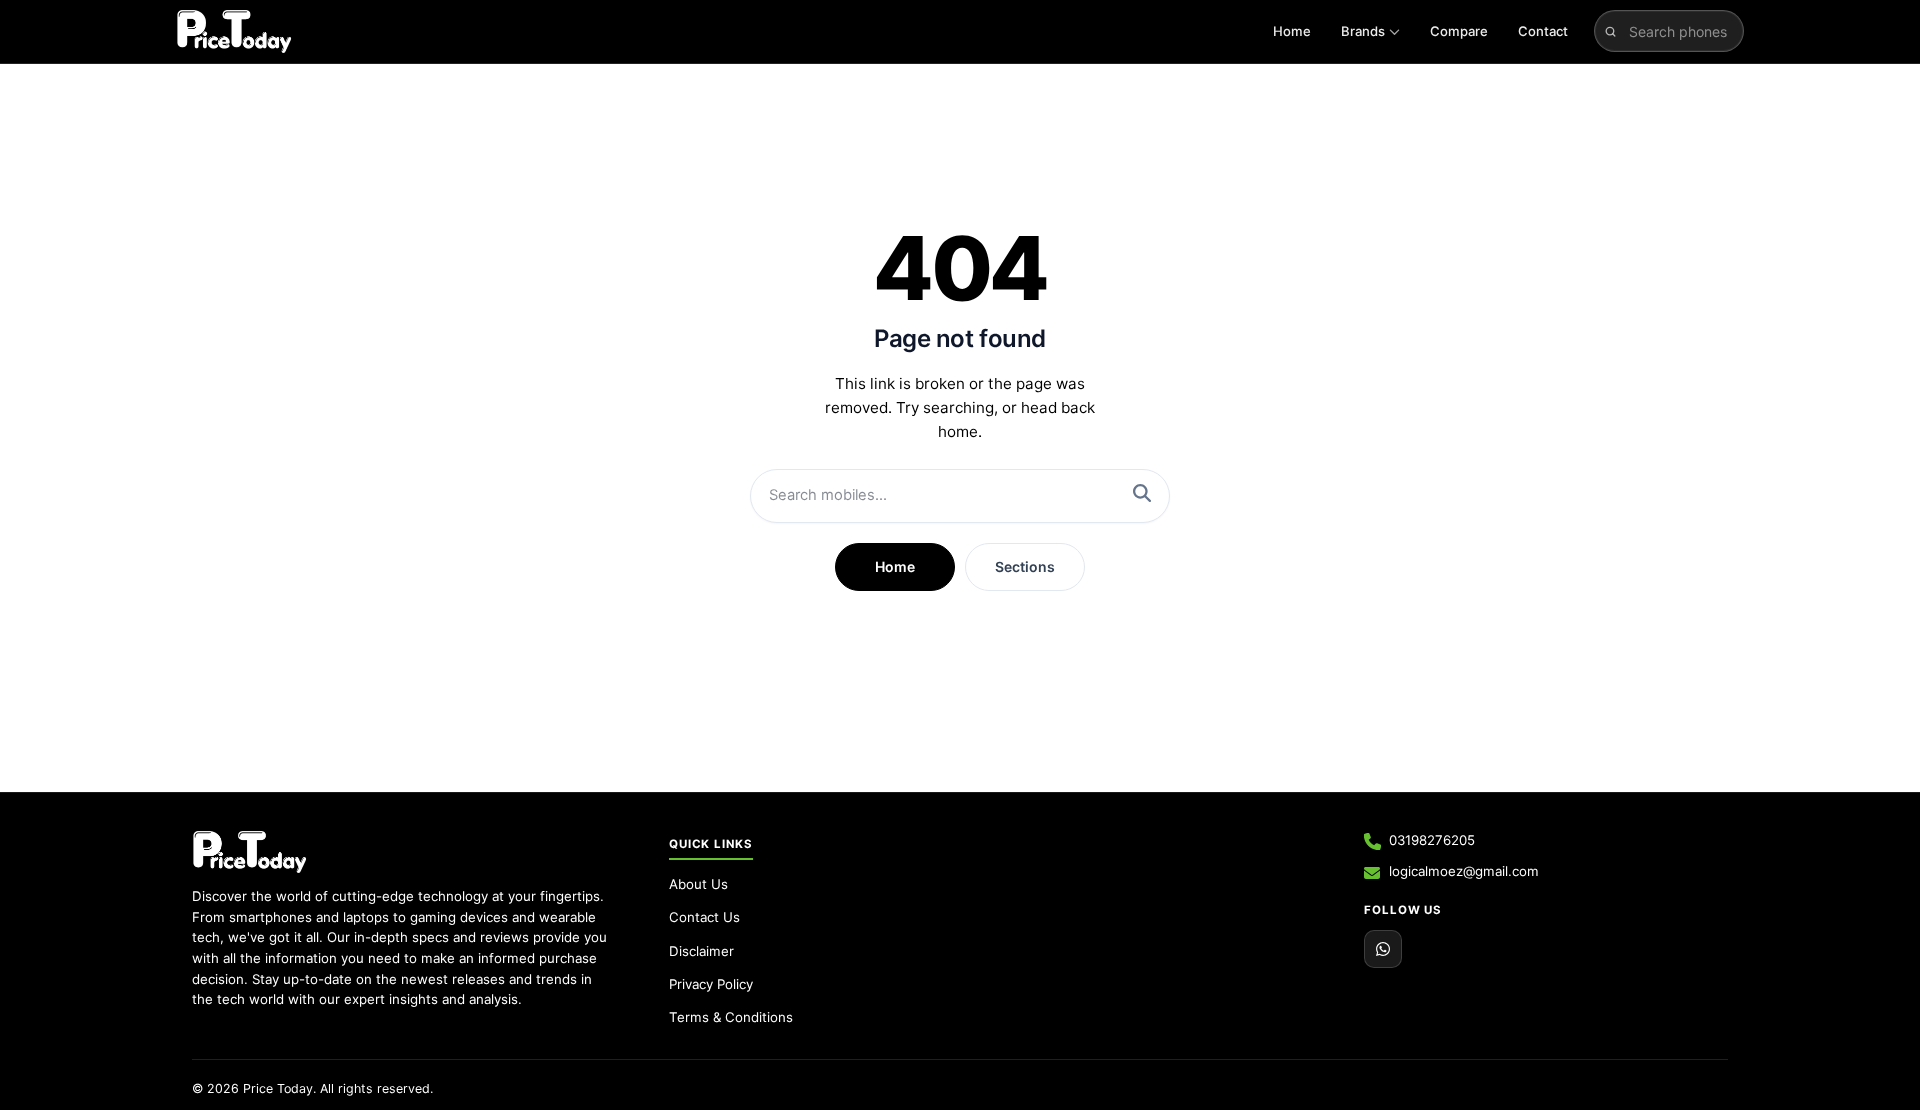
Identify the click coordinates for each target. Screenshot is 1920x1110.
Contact (1543, 31)
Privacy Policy (711, 984)
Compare (1459, 31)
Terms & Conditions (731, 1017)
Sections (1025, 566)
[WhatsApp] (1383, 949)
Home (1292, 31)
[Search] (1142, 496)
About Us (698, 884)
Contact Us (704, 917)
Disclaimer (701, 951)
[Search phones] (1610, 31)
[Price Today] (249, 852)
